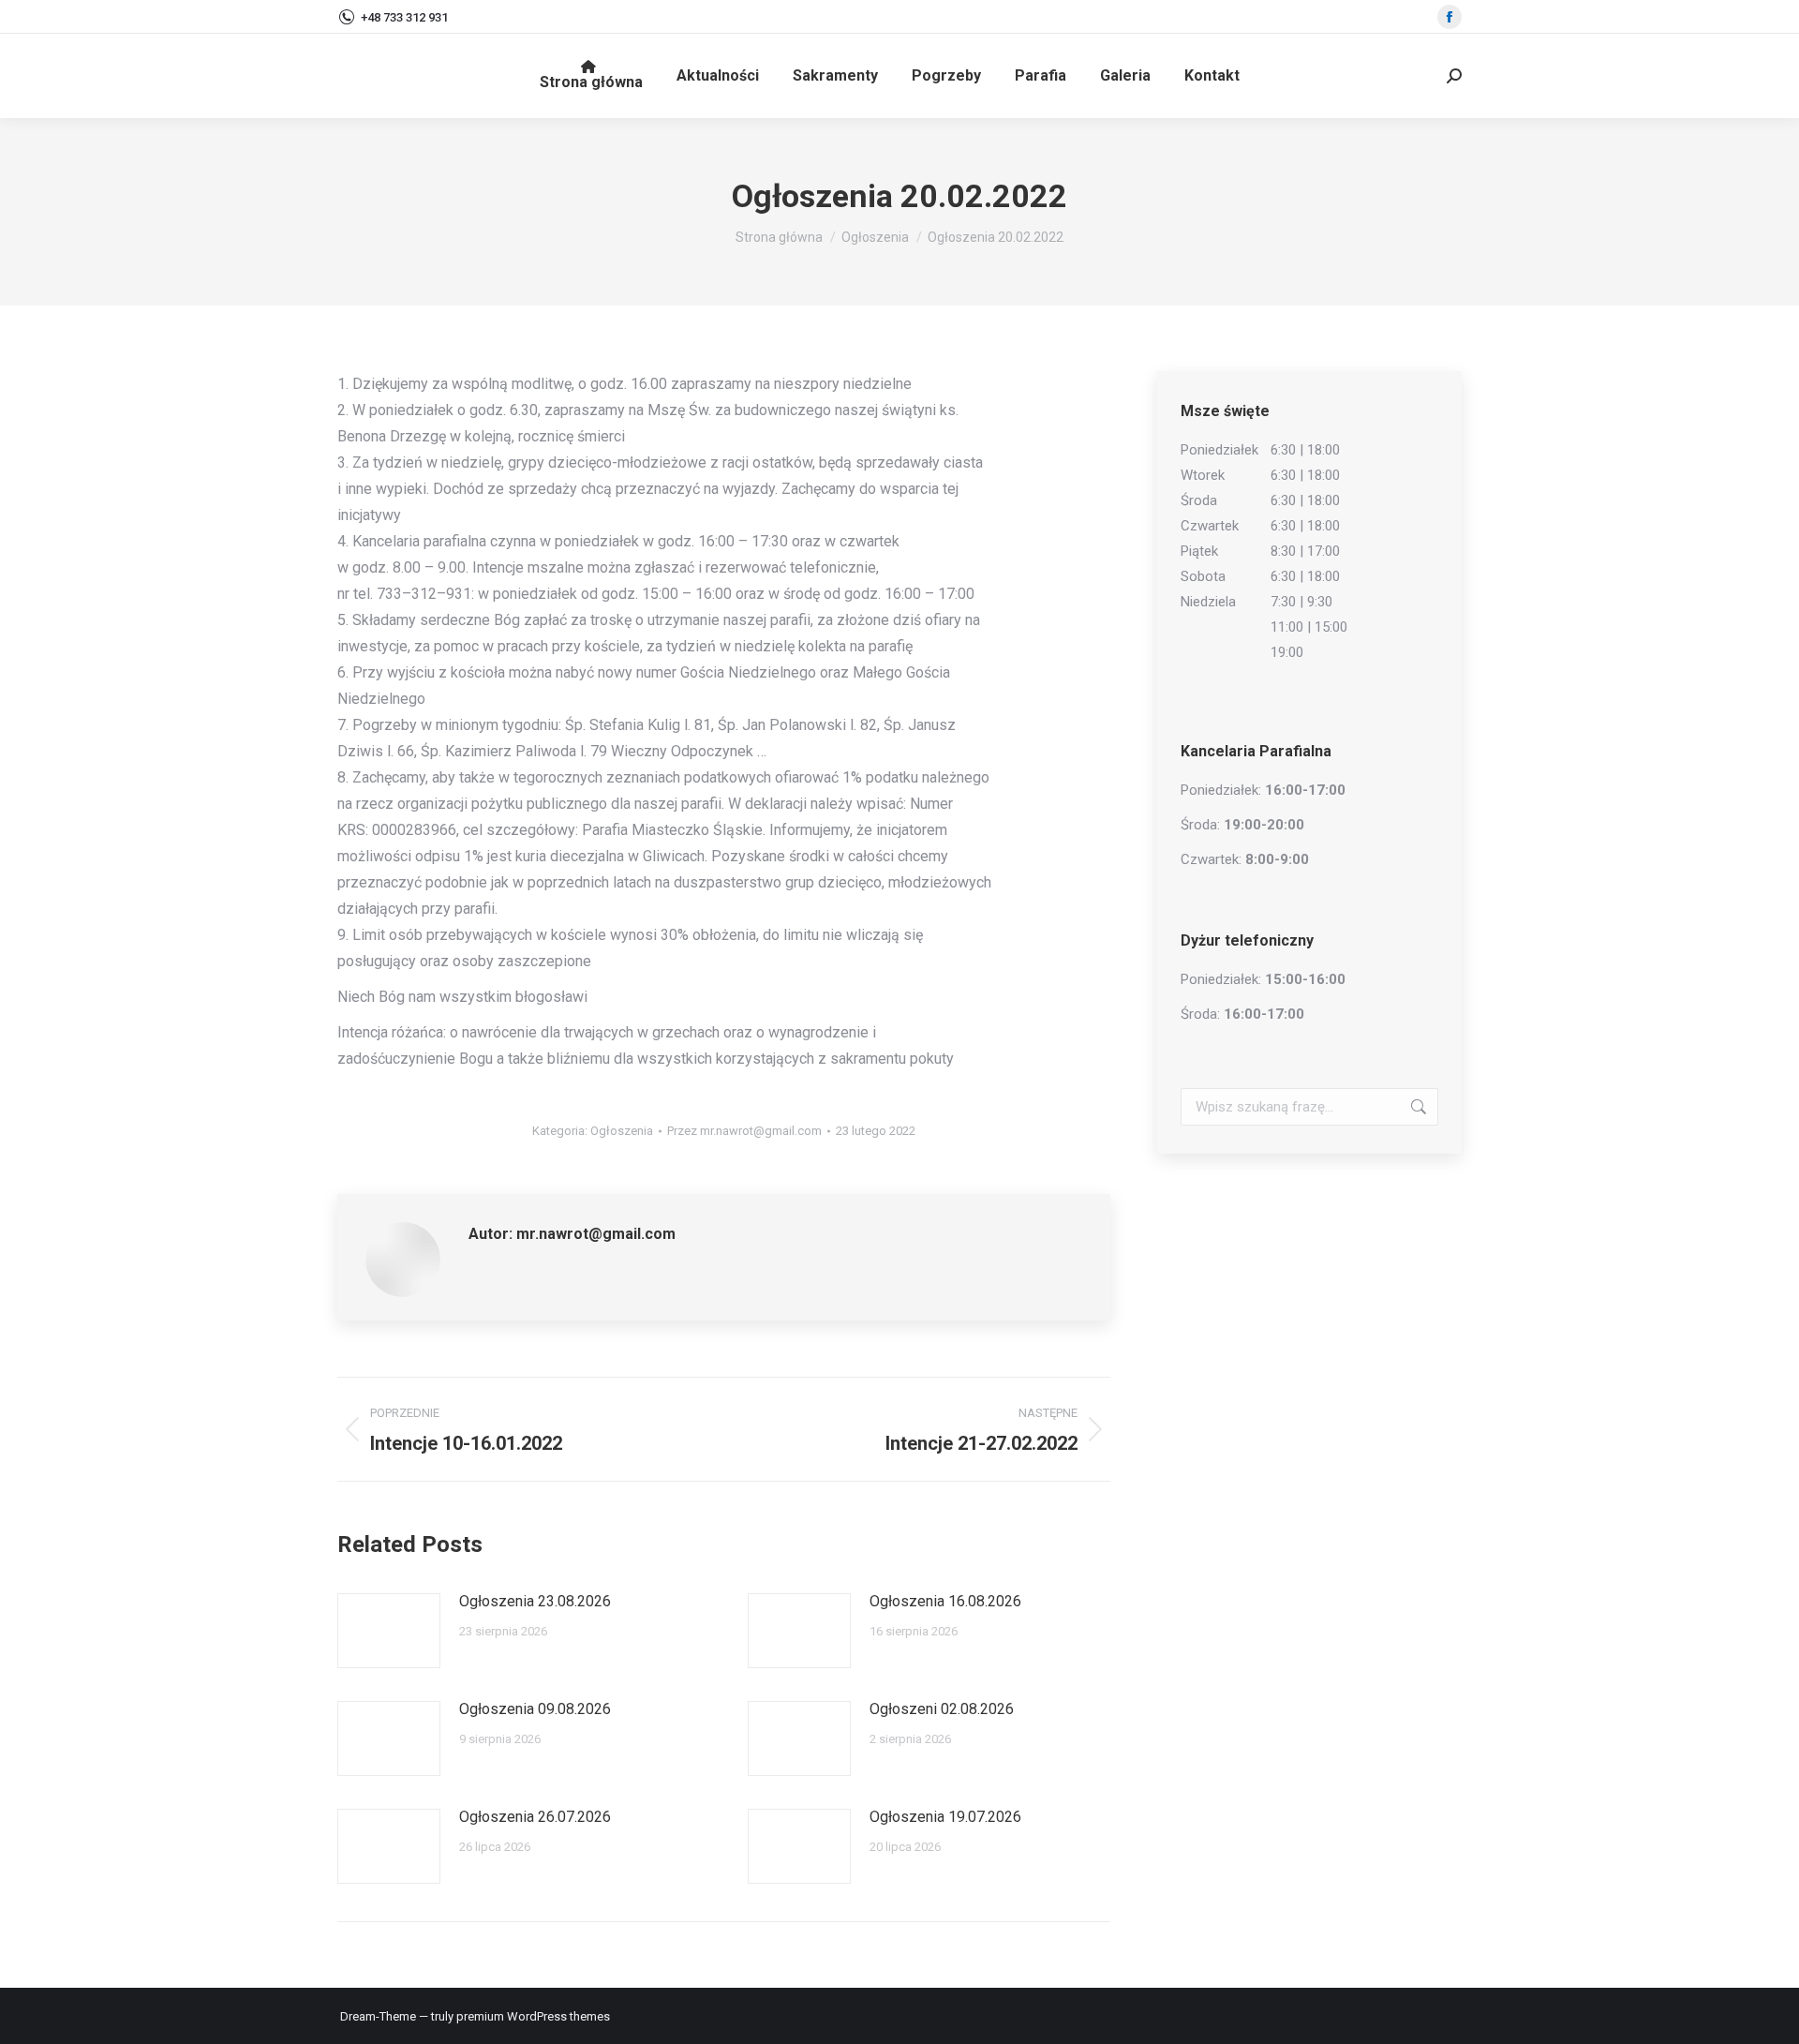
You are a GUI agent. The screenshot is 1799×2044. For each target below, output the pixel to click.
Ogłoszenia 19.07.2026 (945, 1817)
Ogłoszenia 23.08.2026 (535, 1601)
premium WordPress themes (533, 2016)
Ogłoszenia (622, 1131)
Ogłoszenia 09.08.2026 (535, 1709)
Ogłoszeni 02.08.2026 (942, 1709)
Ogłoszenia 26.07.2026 (535, 1817)
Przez (744, 1131)
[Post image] (389, 1631)
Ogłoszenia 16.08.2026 (945, 1601)
